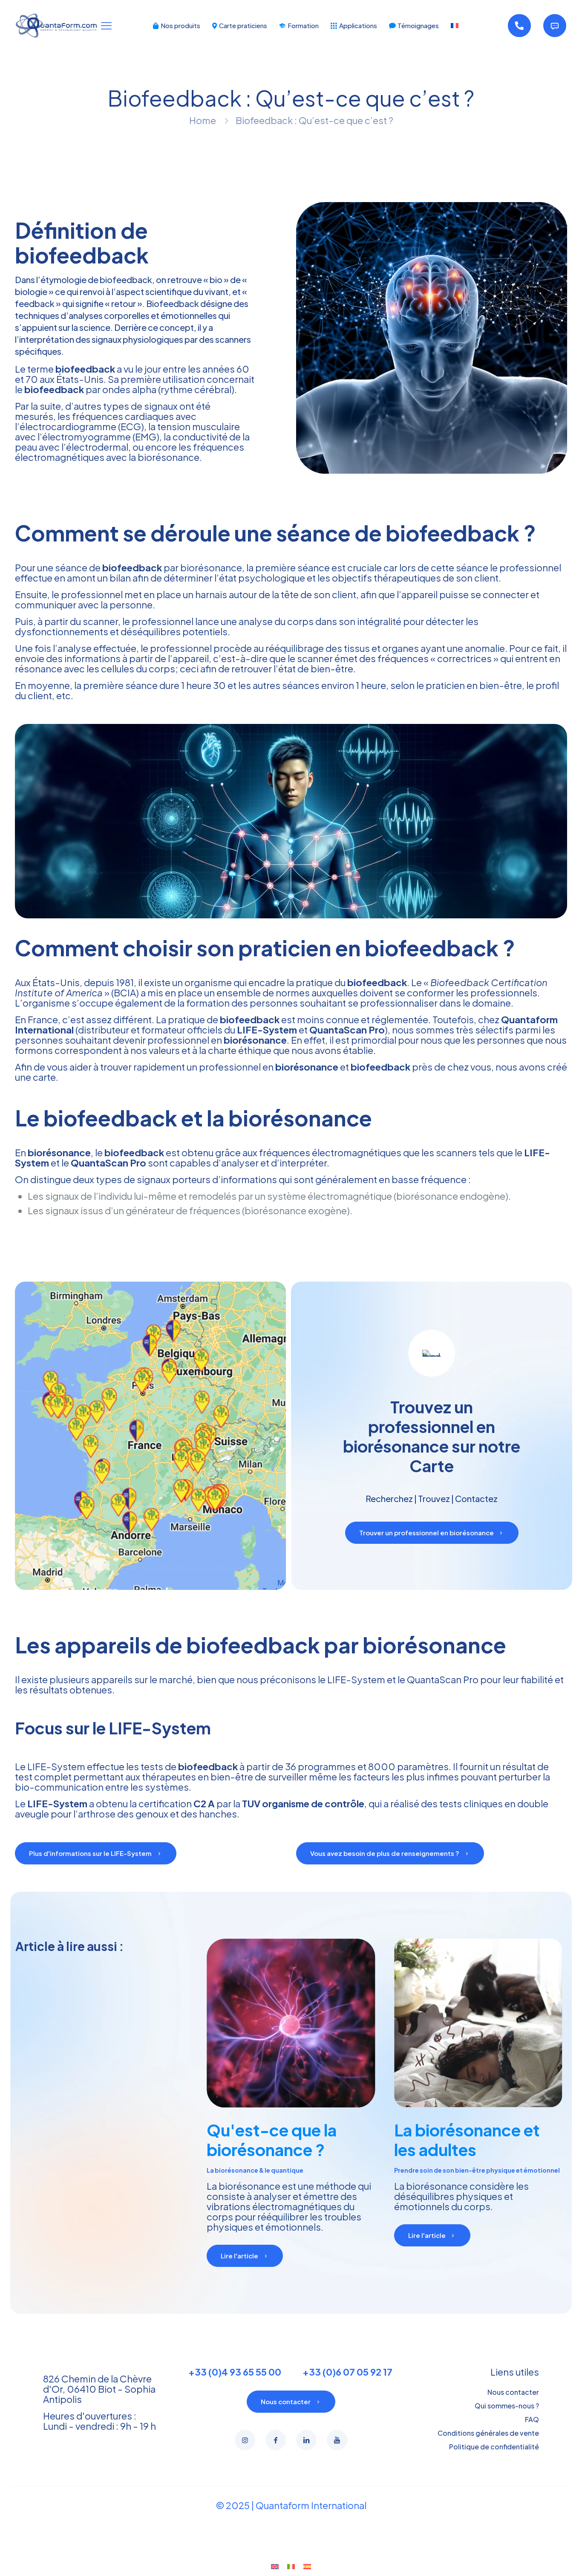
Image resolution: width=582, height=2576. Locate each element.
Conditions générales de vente (488, 2433)
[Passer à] (455, 26)
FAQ (532, 2419)
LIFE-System (267, 1030)
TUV (251, 1803)
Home (203, 120)
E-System (63, 1766)
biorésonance (59, 1152)
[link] (432, 338)
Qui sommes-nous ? (507, 2406)
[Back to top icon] (541, 2559)
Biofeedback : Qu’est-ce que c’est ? (314, 120)
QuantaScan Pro (347, 1030)
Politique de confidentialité (494, 2447)
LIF (34, 1766)
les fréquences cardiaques (116, 416)
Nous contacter (513, 2392)
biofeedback (54, 389)
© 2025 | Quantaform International (291, 2505)
